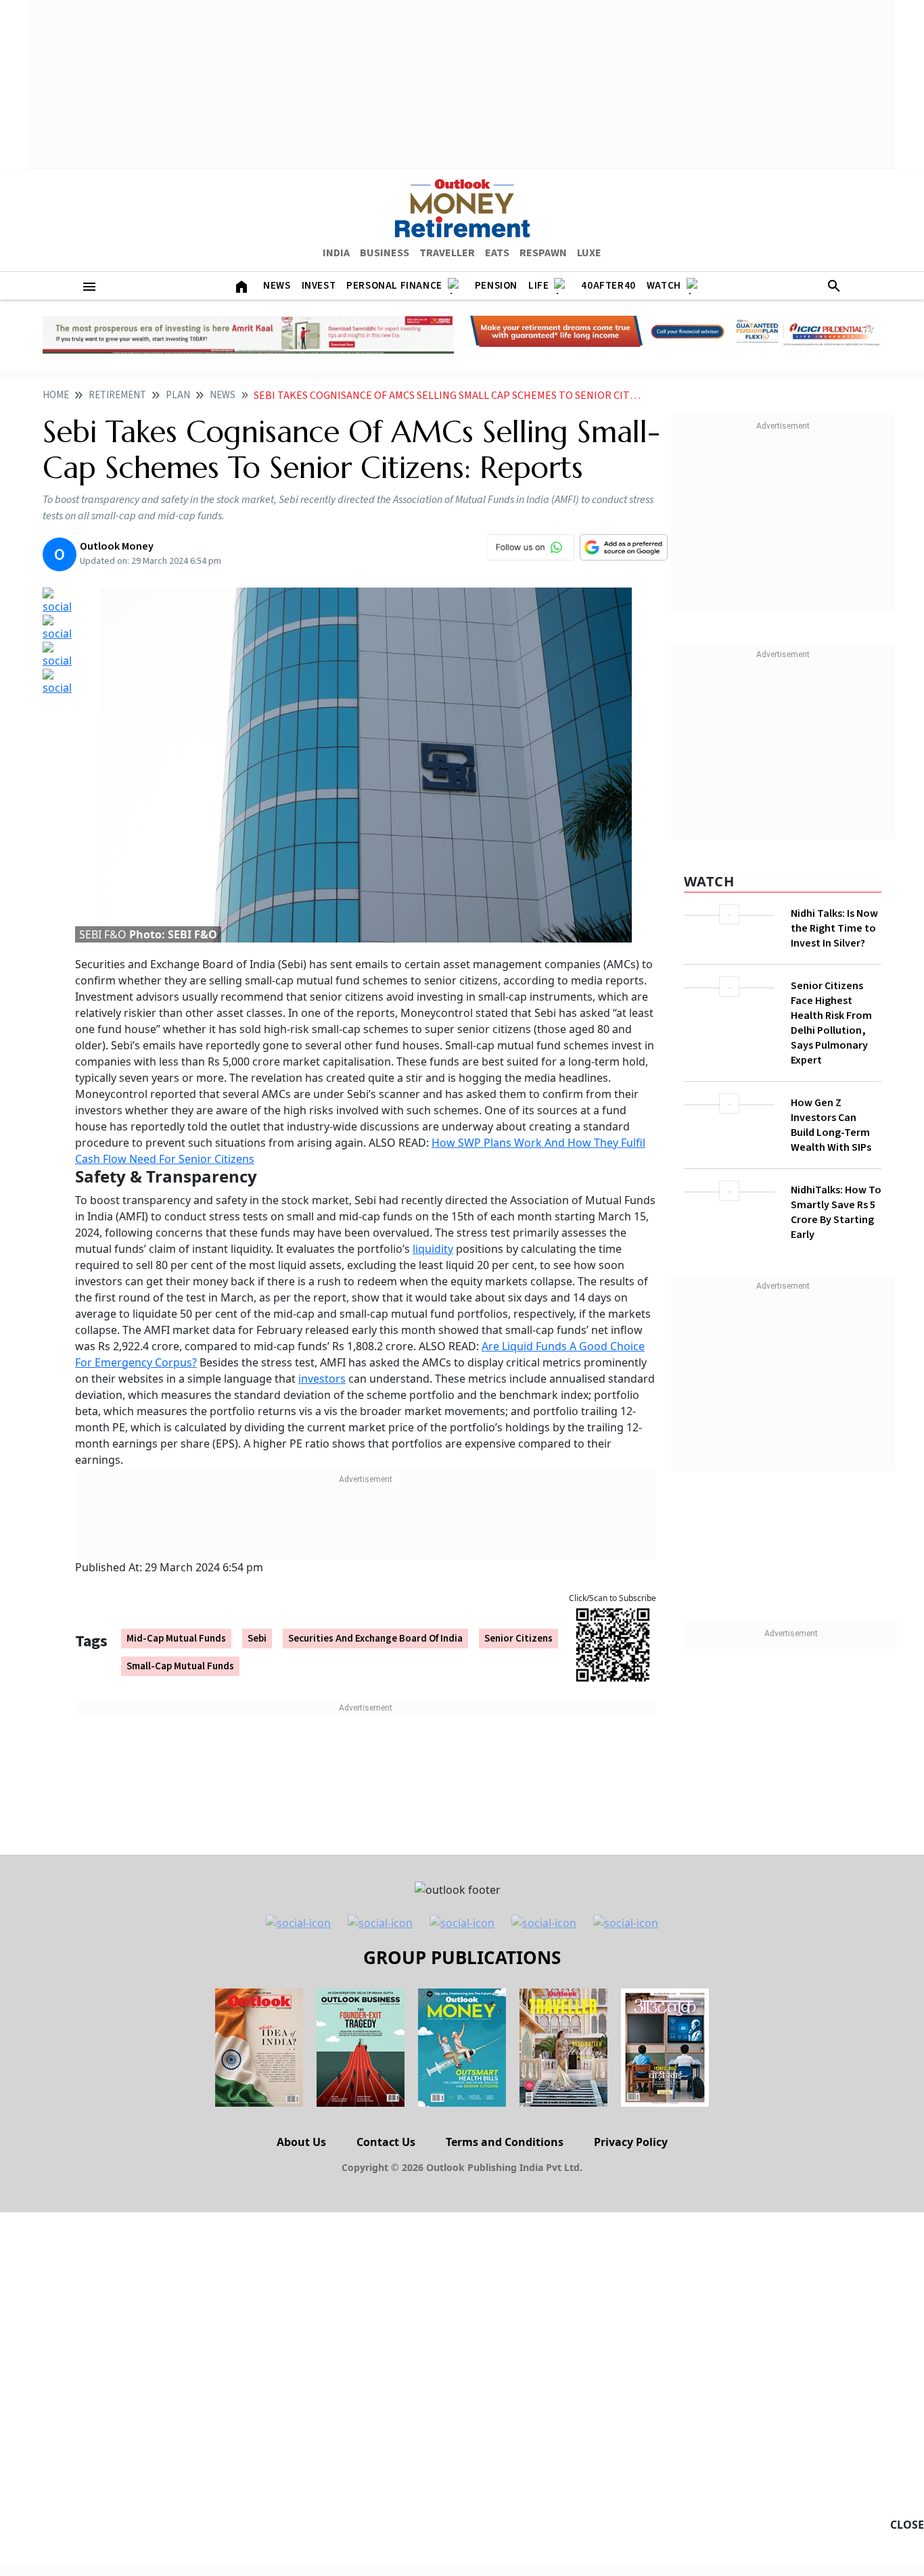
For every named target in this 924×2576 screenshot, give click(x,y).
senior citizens (518, 1639)
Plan (178, 395)
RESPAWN (543, 253)
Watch (664, 286)
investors (322, 1379)
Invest (319, 286)
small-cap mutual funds (180, 1666)
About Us (301, 2142)
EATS (497, 253)
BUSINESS (385, 253)
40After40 (608, 286)
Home (56, 395)
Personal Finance (394, 286)
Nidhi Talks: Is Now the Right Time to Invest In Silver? (834, 928)
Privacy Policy (631, 2142)
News (277, 286)
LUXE (589, 253)
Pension (496, 286)
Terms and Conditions (505, 2142)
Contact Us (386, 2142)
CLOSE (907, 2525)
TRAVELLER (447, 253)
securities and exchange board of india (375, 1639)
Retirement (117, 395)
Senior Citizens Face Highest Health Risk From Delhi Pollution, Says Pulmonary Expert (831, 1023)
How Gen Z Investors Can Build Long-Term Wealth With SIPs (831, 1125)
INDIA (336, 253)
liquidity (433, 1249)
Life (538, 286)
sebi (257, 1639)
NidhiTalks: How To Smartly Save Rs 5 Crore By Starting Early (836, 1212)
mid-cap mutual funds (176, 1639)
